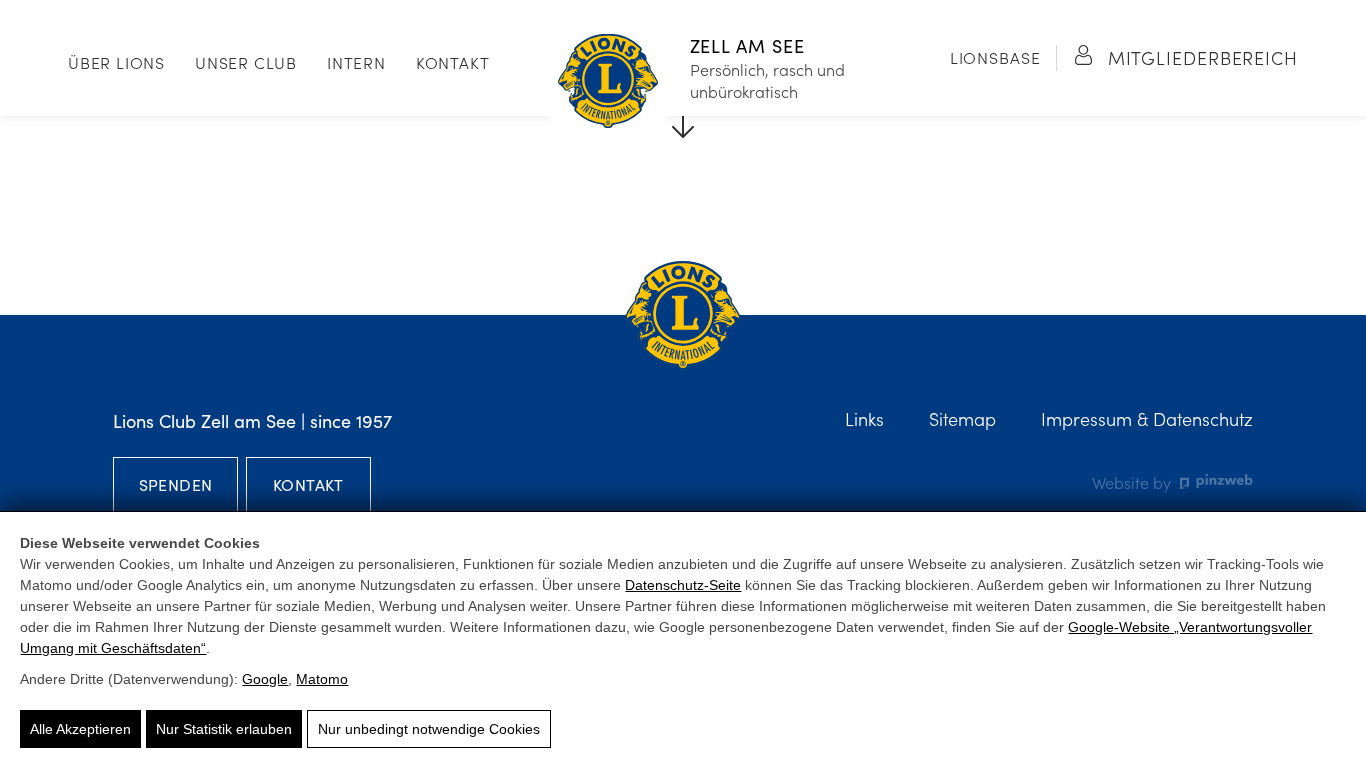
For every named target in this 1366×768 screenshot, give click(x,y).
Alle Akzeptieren (80, 729)
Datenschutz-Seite (683, 585)
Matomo (322, 679)
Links (864, 418)
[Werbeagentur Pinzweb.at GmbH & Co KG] (1216, 482)
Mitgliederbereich (1200, 57)
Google (265, 679)
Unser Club (246, 62)
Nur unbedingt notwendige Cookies (429, 729)
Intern (356, 62)
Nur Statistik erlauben (224, 729)
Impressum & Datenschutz (1147, 418)
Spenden (176, 484)
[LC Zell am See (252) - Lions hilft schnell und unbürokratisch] (608, 83)
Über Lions (116, 62)
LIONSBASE (995, 57)
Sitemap (962, 418)
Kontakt (453, 62)
